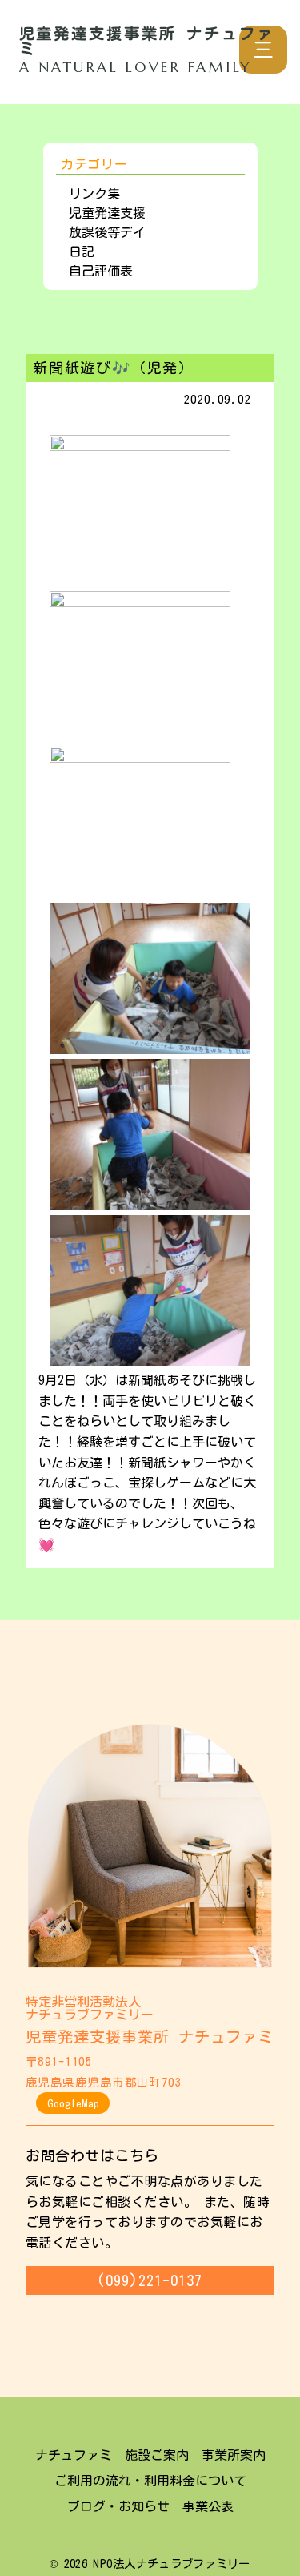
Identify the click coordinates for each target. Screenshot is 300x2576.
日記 (82, 252)
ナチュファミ (74, 2455)
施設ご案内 (157, 2455)
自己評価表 (101, 271)
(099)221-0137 (150, 2280)
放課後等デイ (107, 232)
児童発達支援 (107, 213)
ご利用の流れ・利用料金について (150, 2481)
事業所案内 (234, 2455)
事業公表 (208, 2506)
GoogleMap (73, 2103)
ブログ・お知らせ (118, 2506)
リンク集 (94, 194)
